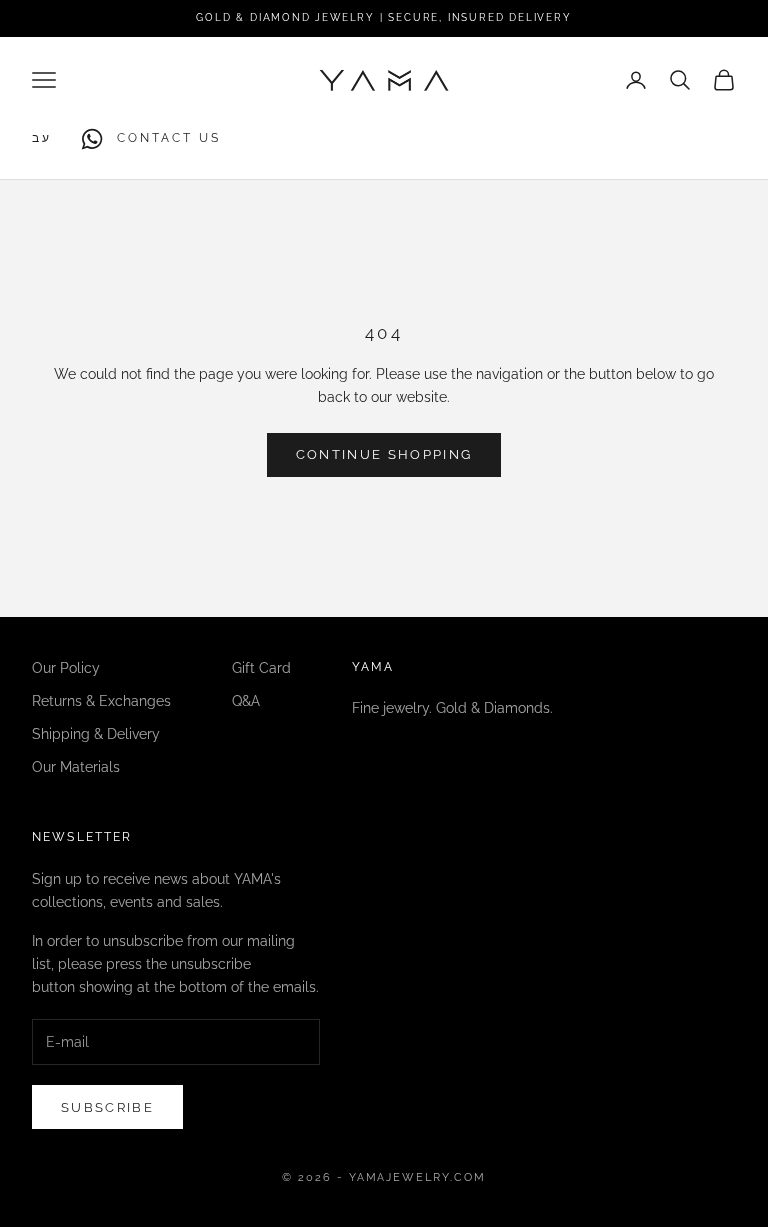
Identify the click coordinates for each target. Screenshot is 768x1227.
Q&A (246, 701)
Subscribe (107, 1107)
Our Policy (66, 668)
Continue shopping (384, 454)
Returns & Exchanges (101, 701)
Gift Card (261, 668)
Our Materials (76, 767)
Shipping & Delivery (96, 734)
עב (42, 138)
